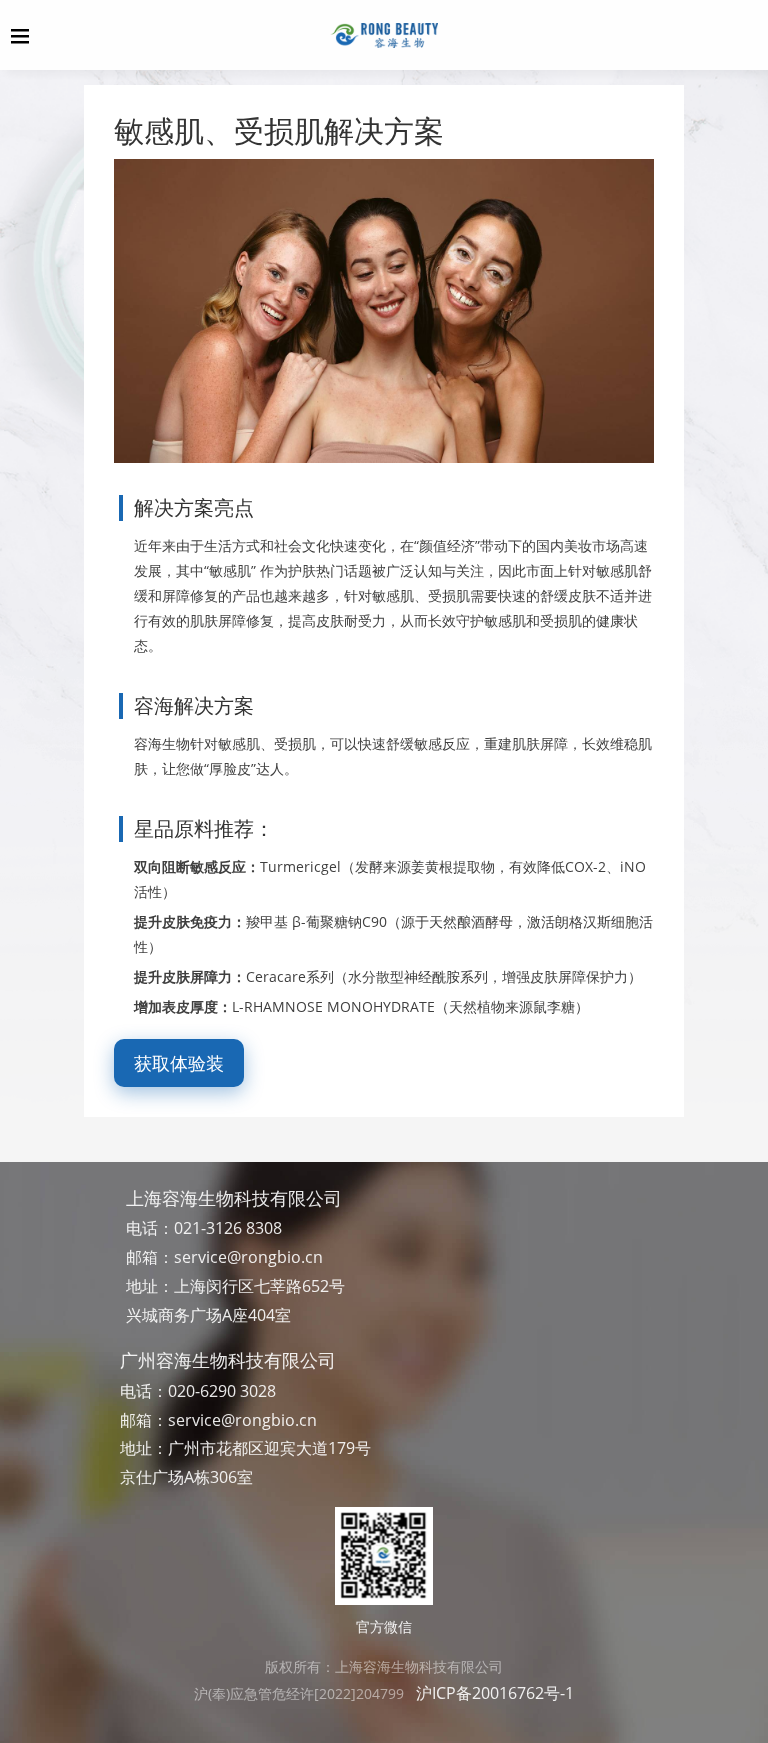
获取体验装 (179, 1063)
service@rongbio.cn (248, 1257)
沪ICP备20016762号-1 (495, 1693)
